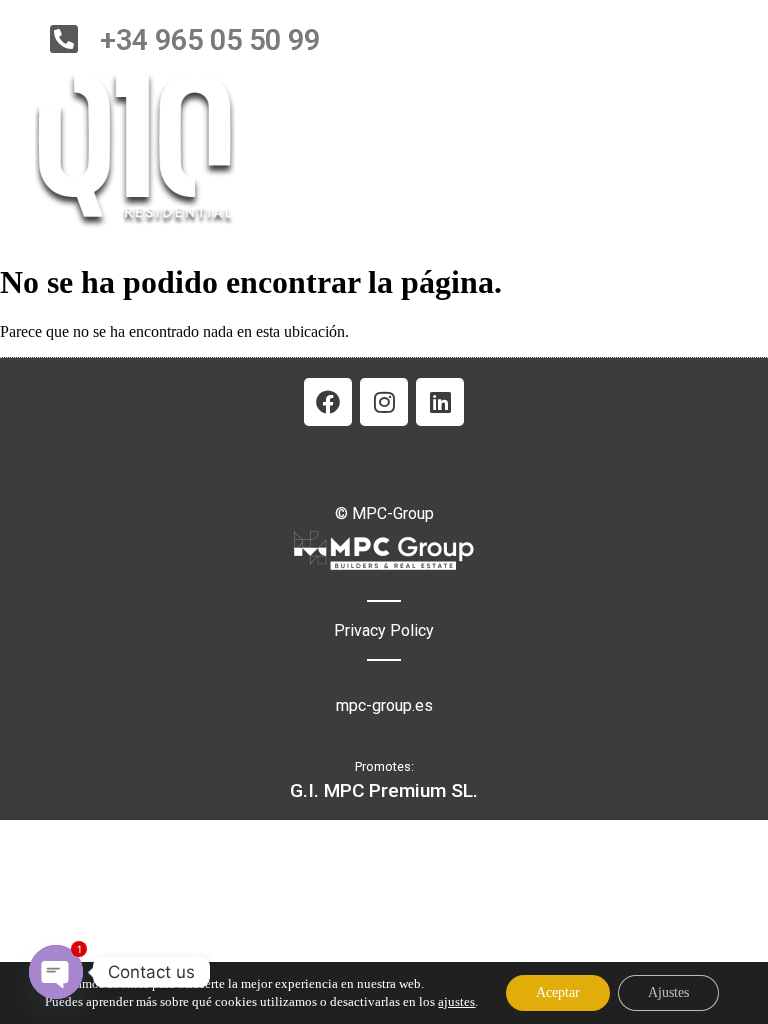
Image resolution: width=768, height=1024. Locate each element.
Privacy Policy (384, 630)
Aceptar (558, 992)
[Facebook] (328, 402)
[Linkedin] (440, 402)
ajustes (456, 1001)
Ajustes (668, 992)
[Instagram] (384, 402)
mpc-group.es (384, 705)
